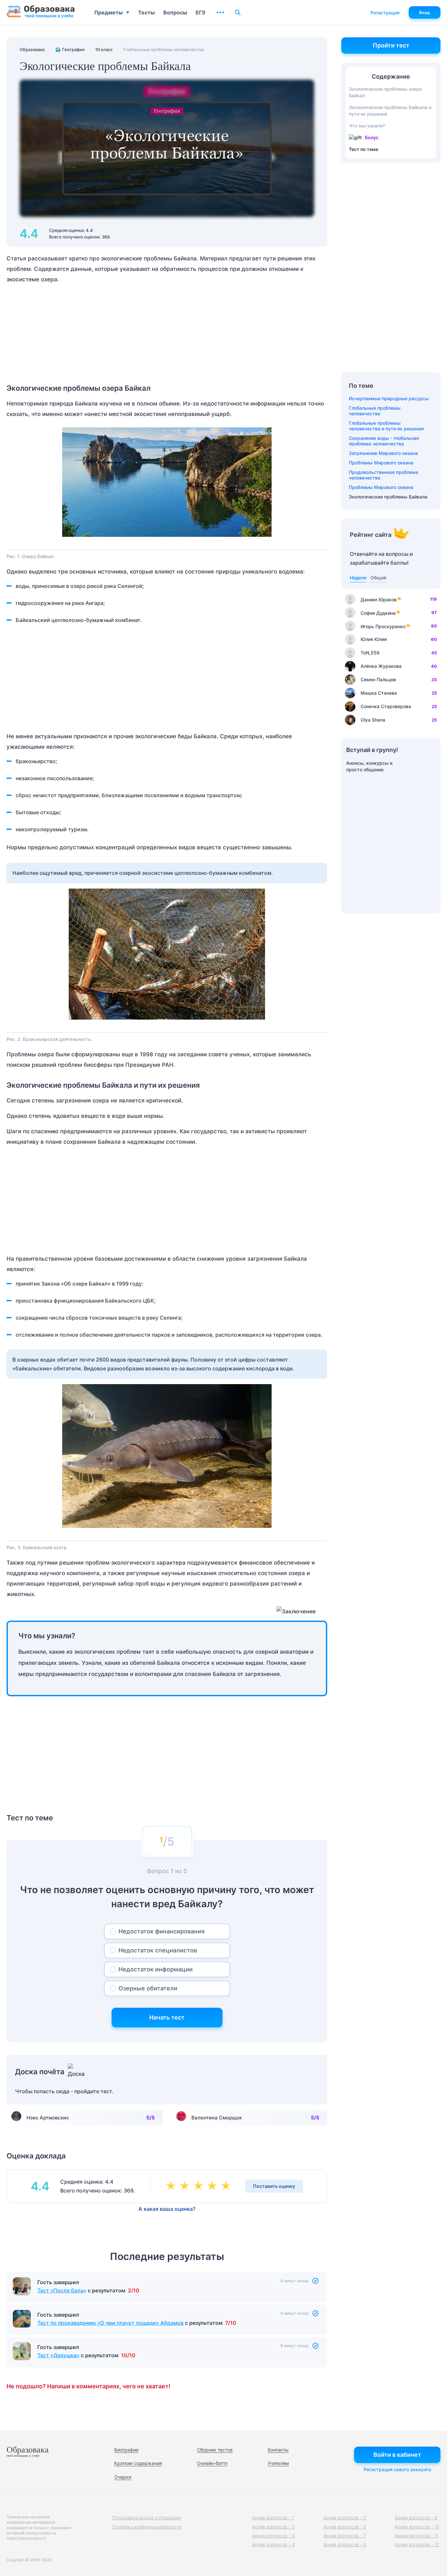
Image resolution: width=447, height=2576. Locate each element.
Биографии (126, 2450)
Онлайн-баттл (212, 2463)
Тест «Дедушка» (58, 2355)
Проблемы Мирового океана (381, 463)
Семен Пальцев (378, 679)
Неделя (358, 578)
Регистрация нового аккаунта (397, 2469)
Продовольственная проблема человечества (384, 475)
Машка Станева (379, 693)
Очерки (123, 2477)
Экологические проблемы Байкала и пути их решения (390, 111)
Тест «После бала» (62, 2290)
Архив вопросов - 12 (417, 2544)
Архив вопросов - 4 (273, 2544)
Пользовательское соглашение (147, 2518)
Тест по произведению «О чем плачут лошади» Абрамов (110, 2323)
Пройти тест (391, 45)
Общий (378, 578)
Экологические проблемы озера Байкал (385, 92)
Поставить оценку (274, 2186)
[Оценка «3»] (200, 2186)
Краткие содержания (138, 2463)
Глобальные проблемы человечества (375, 411)
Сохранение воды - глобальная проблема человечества (384, 441)
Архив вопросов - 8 (345, 2544)
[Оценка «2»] (186, 2186)
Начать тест (167, 2017)
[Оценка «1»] (172, 2186)
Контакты (278, 2450)
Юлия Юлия (374, 639)
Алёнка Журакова (381, 666)
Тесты (146, 12)
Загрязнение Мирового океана (383, 453)
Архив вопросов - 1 (273, 2518)
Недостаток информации (156, 1969)
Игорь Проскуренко (383, 626)
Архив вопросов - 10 (417, 2527)
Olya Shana (373, 720)
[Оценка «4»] (213, 2186)
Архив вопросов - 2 (273, 2527)
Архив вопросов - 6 (345, 2527)
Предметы (108, 12)
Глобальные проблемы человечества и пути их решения (386, 426)
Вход (425, 12)
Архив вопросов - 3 (273, 2536)
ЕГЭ (200, 12)
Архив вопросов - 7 (345, 2536)
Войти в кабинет (397, 2455)
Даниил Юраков (379, 600)
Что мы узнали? (367, 126)
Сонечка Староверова (386, 706)
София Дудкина (378, 613)
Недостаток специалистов (158, 1950)
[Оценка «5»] (227, 2186)
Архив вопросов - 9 (416, 2518)
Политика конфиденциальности (147, 2527)
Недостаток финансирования (161, 1931)
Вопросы (175, 12)
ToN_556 (370, 653)
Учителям (278, 2463)
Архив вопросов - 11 (417, 2536)
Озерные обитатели (148, 1988)
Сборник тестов (215, 2450)
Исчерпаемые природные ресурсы (389, 398)
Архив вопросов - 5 (345, 2518)
